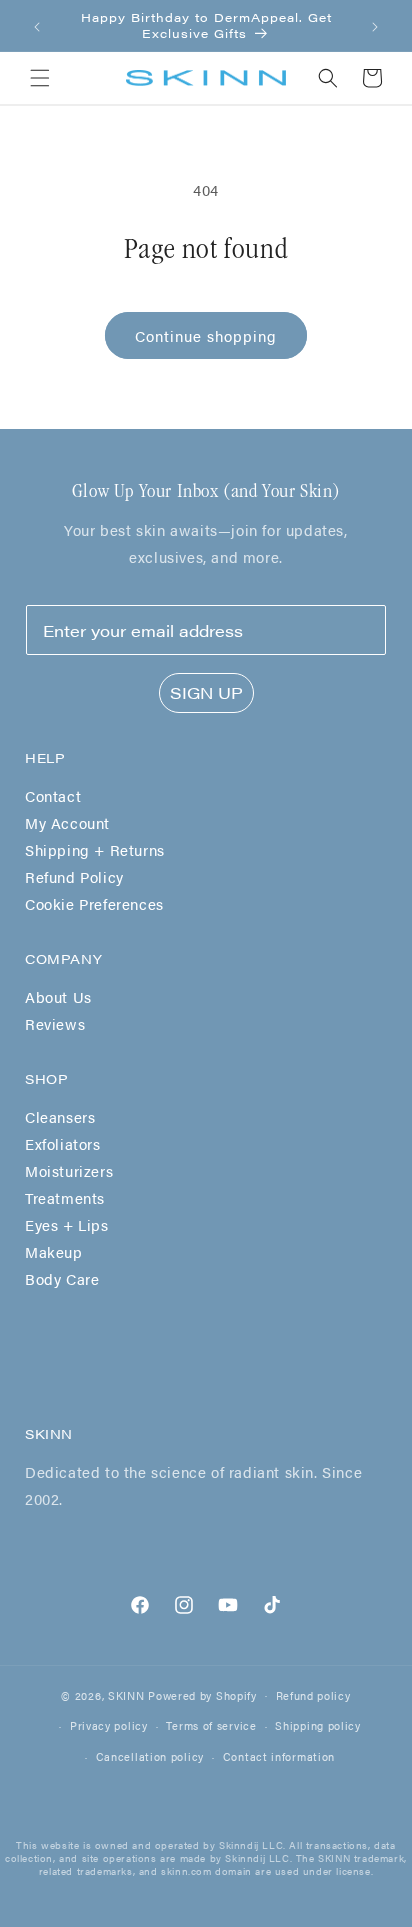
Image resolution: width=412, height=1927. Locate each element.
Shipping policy (318, 1725)
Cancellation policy (150, 1756)
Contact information (279, 1756)
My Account (67, 822)
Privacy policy (109, 1725)
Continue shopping (206, 335)
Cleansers (60, 1116)
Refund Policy (74, 876)
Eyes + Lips (67, 1224)
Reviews (55, 1023)
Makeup (54, 1251)
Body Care (62, 1278)
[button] (40, 78)
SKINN (126, 1694)
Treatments (65, 1197)
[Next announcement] (375, 26)
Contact (53, 795)
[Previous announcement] (37, 26)
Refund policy (313, 1695)
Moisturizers (69, 1170)
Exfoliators (63, 1143)
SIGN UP (206, 692)
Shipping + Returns (95, 849)
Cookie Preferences (94, 903)
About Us (58, 996)
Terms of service (211, 1725)
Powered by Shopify (202, 1694)
